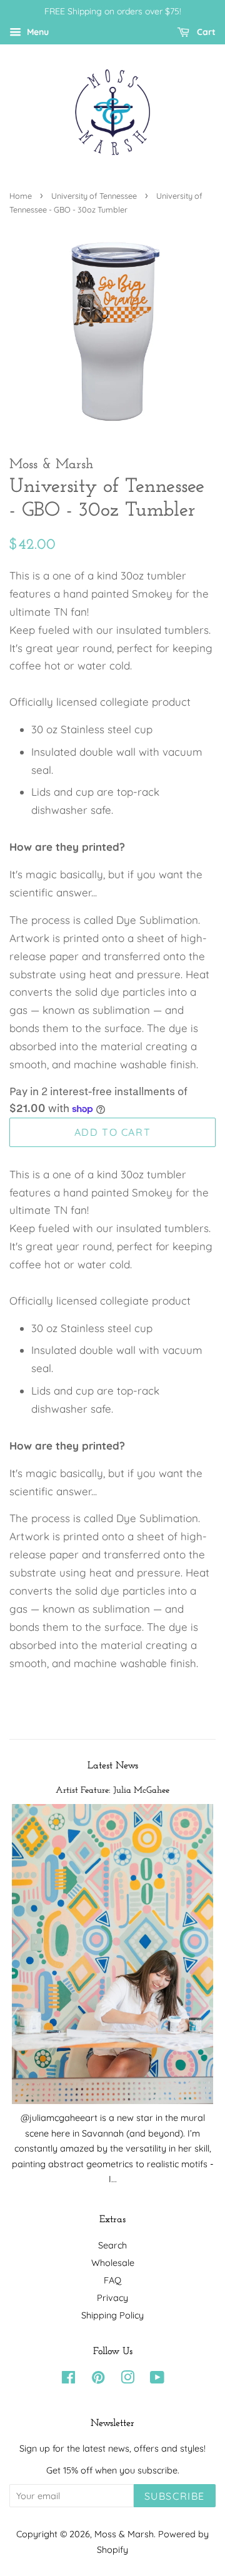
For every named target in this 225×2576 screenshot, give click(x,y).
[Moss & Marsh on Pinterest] (98, 2380)
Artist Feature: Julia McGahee (112, 1791)
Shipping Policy (112, 2315)
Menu (37, 32)
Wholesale (113, 2263)
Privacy (112, 2298)
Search (112, 2245)
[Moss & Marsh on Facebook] (68, 2380)
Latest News (113, 1766)
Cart (205, 32)
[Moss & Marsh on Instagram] (127, 2380)
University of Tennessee (94, 196)
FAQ (112, 2280)
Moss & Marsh (124, 2534)
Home (21, 196)
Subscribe (175, 2496)
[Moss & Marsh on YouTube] (157, 2380)
